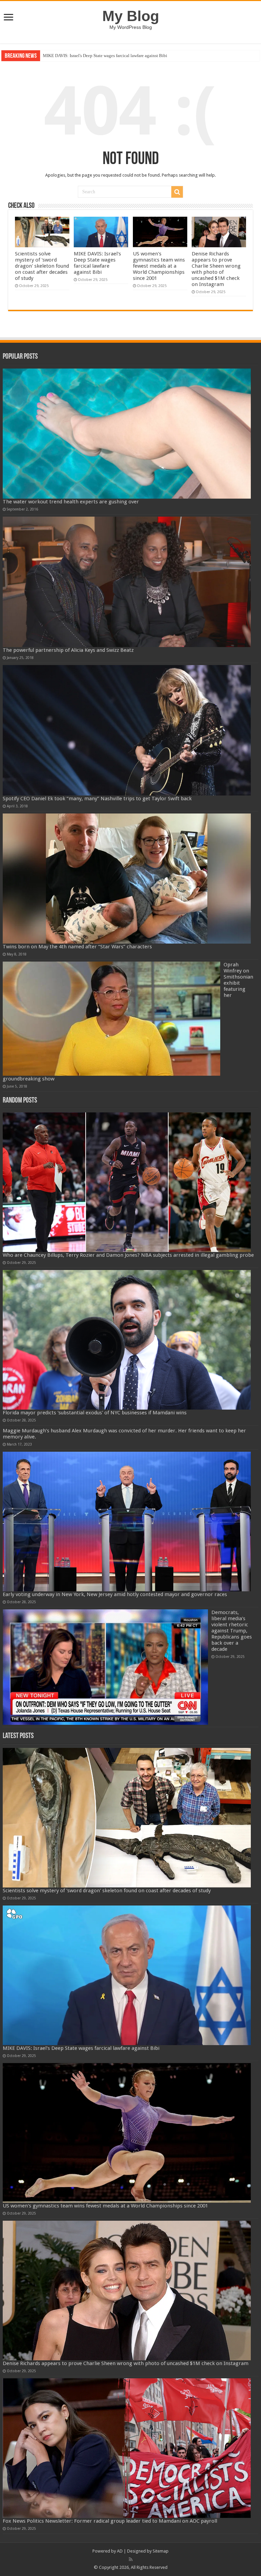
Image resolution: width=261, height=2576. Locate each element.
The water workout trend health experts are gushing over (71, 502)
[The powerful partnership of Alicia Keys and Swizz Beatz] (127, 582)
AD (120, 2551)
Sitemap (161, 2551)
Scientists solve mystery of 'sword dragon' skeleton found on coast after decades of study (42, 266)
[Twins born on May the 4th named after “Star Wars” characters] (127, 879)
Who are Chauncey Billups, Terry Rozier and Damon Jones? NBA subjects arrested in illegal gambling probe (128, 1255)
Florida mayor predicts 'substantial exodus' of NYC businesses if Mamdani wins (95, 1413)
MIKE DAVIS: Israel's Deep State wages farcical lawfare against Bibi (97, 263)
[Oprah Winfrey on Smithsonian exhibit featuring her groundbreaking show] (111, 1019)
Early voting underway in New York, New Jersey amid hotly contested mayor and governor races (115, 1594)
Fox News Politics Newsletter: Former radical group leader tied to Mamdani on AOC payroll (110, 2521)
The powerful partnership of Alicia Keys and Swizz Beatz (68, 650)
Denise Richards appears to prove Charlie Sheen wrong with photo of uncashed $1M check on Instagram (138, 56)
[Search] (177, 192)
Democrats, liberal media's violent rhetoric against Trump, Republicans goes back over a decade (232, 1631)
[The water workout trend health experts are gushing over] (127, 434)
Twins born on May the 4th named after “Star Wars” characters (77, 947)
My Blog (131, 16)
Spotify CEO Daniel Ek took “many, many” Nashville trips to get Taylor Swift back (97, 799)
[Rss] (131, 2559)
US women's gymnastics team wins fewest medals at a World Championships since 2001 (159, 266)
